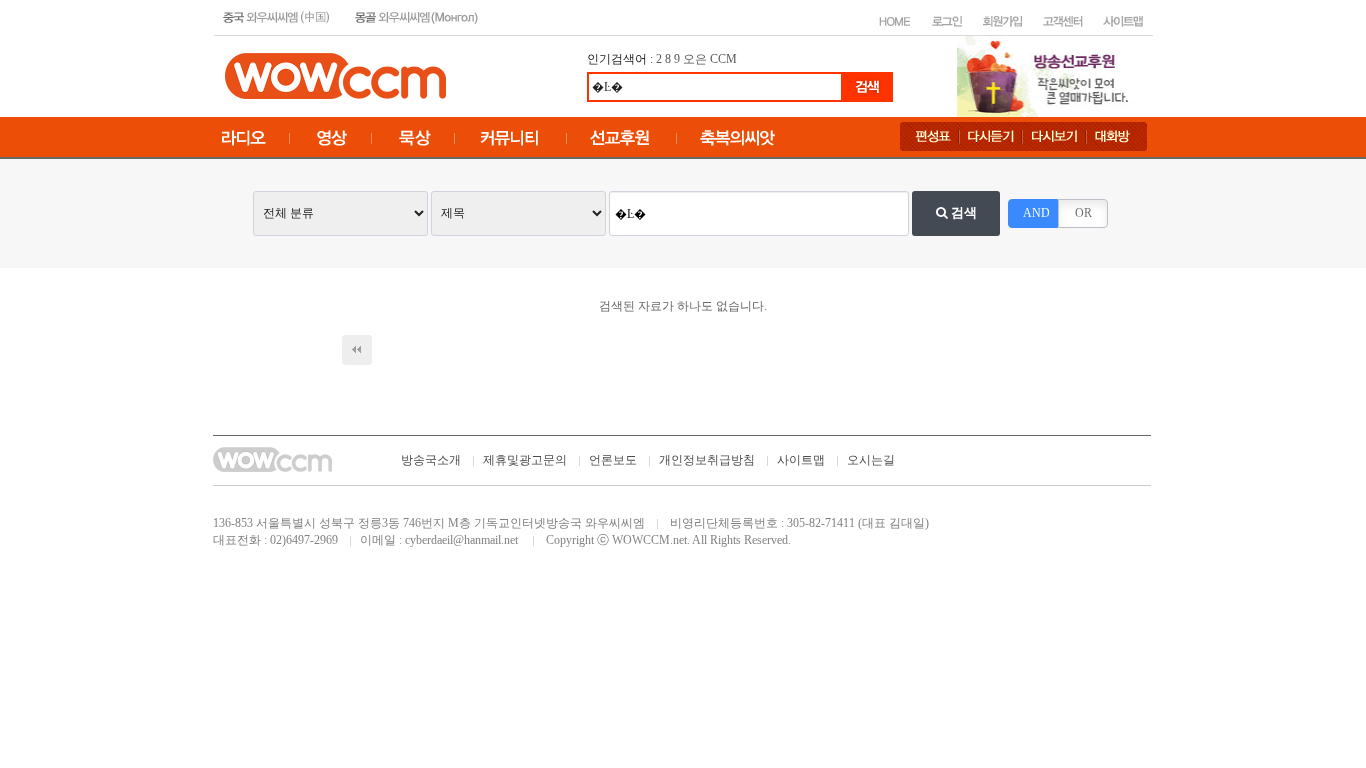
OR (1083, 213)
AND (1036, 213)
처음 (357, 350)
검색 (962, 212)
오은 (695, 59)
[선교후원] (1049, 75)
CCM (723, 59)
